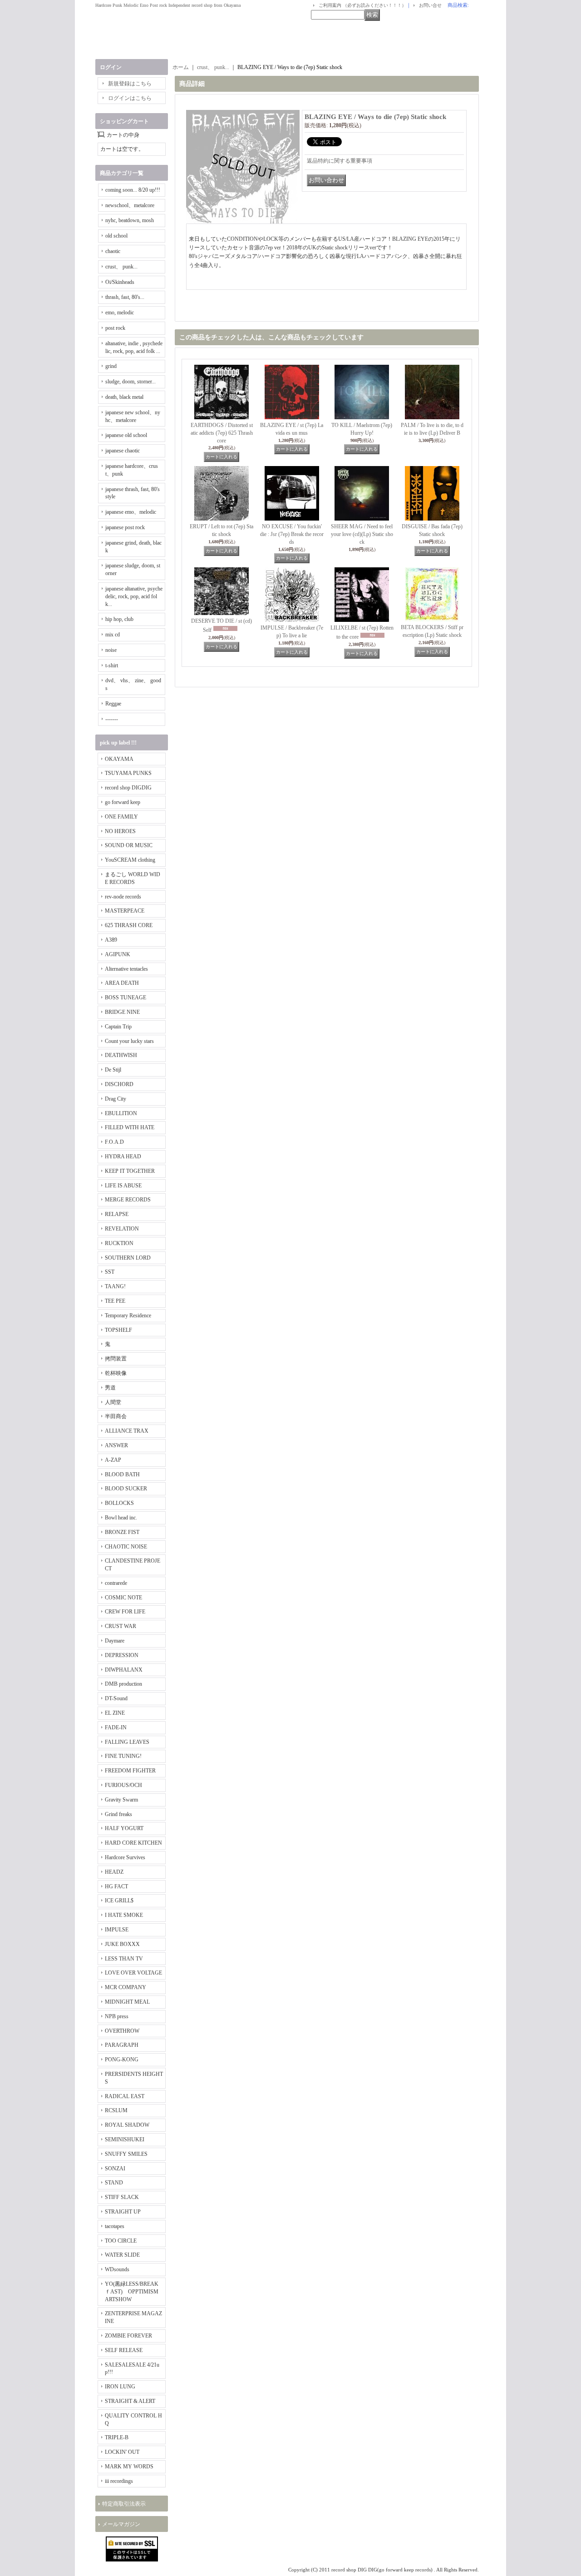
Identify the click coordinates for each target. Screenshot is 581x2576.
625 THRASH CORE (129, 925)
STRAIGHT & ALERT (130, 2401)
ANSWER (116, 1445)
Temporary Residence (128, 1315)
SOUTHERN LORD (128, 1258)
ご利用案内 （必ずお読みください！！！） (362, 5)
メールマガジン (121, 2524)
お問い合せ (430, 5)
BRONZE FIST (122, 1532)
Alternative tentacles (126, 969)
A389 (111, 940)
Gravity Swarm (121, 1800)
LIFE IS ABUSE (123, 1186)
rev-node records (123, 897)
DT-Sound (116, 1698)
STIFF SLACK (122, 2197)
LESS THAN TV (124, 1959)
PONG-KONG (122, 2060)
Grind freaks (118, 1814)
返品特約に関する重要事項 (340, 161)
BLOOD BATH (122, 1474)
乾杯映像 (116, 1373)
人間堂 (113, 1402)
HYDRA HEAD (123, 1156)
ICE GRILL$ (119, 1901)
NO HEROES (120, 831)
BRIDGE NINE (122, 1012)
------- (112, 719)
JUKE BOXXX (122, 1944)
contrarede (116, 1583)
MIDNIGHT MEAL (127, 2002)
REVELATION (122, 1229)
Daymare (115, 1641)
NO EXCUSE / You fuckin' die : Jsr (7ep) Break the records (292, 534)
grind (111, 366)
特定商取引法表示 (124, 2504)
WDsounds (117, 2269)
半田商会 (116, 1416)
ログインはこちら (130, 98)
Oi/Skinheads (120, 282)
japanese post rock (125, 527)
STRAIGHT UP (123, 2212)
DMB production (123, 1684)
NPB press (117, 2016)
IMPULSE (117, 1930)
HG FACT (116, 1886)
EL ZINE (115, 1713)
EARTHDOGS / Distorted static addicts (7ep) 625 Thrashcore (222, 433)
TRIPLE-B (117, 2437)
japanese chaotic (123, 451)
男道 (110, 1388)
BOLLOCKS (119, 1503)
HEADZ (114, 1872)
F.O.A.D (114, 1142)
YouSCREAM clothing (130, 860)
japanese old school (126, 435)
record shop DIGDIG (128, 788)
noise (111, 650)
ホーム (181, 67)
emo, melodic (120, 313)
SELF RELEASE (124, 2350)
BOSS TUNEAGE (126, 998)
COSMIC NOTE (123, 1598)
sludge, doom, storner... (130, 382)
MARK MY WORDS (129, 2467)
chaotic (113, 251)
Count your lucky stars (129, 1041)
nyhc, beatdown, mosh (130, 220)
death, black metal (124, 397)
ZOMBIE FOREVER (128, 2336)
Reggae (113, 704)
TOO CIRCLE (121, 2241)
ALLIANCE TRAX (127, 1431)
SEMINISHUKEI (125, 2139)
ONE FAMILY (121, 817)
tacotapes (115, 2226)
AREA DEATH (122, 983)
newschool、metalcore (130, 205)
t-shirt (112, 665)
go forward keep (123, 802)
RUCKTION (119, 1243)
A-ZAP (113, 1460)
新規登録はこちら (130, 84)
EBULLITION (121, 1113)
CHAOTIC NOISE (126, 1547)
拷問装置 (116, 1359)
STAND (114, 2183)
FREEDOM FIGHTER (130, 1771)
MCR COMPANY (126, 1987)
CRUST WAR (121, 1626)
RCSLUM (116, 2110)
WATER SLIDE (122, 2255)
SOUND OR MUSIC (129, 845)
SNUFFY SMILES (126, 2154)
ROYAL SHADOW (127, 2125)
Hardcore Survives (125, 1857)
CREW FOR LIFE (125, 1612)
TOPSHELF (118, 1330)
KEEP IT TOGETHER (130, 1171)
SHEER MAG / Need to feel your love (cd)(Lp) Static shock (362, 534)
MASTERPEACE (125, 911)
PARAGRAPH (122, 2045)
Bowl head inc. (121, 1518)
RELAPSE (117, 1214)
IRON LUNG (120, 2387)
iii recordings (119, 2481)
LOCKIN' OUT (122, 2452)
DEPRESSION (122, 1655)
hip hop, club (119, 619)
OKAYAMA (119, 759)
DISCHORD (119, 1084)
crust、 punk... (121, 267)
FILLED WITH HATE (130, 1127)
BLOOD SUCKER (126, 1489)
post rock (115, 328)
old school (116, 236)
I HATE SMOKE (124, 1915)
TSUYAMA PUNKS (128, 773)
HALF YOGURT (124, 1828)
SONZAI (115, 2169)
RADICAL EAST (125, 2096)
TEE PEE (115, 1301)
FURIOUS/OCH (123, 1785)
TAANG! (115, 1286)
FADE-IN (116, 1727)
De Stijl (113, 1070)
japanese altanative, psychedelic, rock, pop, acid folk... (134, 596)
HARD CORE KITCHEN (133, 1843)
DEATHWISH (121, 1055)
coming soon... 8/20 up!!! (133, 190)
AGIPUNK (118, 954)
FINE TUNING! (123, 1756)
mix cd (113, 635)
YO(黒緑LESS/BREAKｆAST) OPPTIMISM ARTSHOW (132, 2292)
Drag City (116, 1099)
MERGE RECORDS (128, 1200)
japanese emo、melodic (131, 512)
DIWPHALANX (124, 1670)
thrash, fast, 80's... (125, 297)
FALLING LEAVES (127, 1742)
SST (110, 1272)
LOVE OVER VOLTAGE (133, 1973)
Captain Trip (118, 1027)
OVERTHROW (122, 2031)
